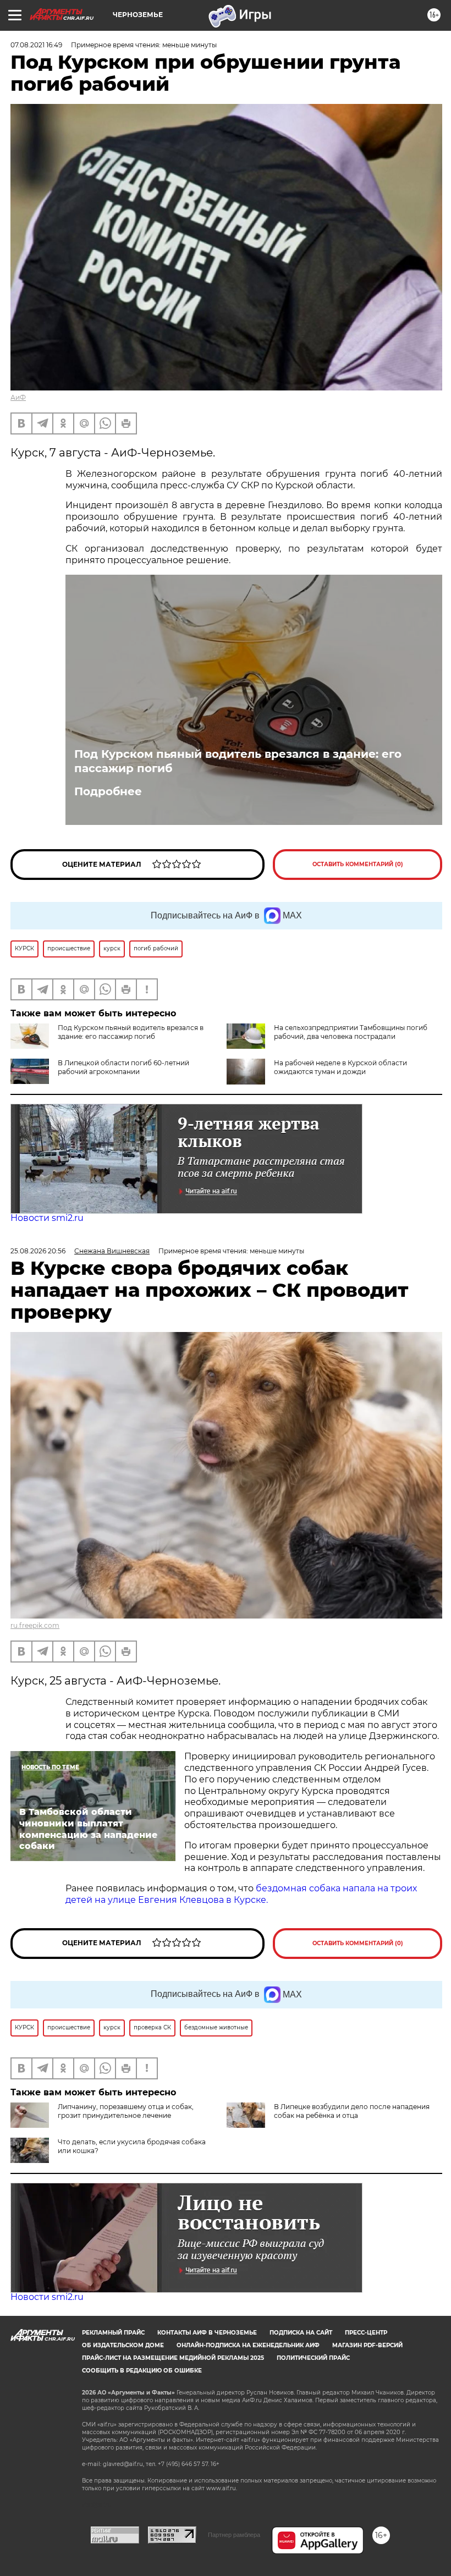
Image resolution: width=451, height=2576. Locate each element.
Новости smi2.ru (47, 1218)
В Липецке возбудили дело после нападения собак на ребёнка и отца (352, 2111)
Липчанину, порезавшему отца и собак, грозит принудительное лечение (126, 2111)
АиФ (18, 397)
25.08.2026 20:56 (38, 1251)
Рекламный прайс (113, 2333)
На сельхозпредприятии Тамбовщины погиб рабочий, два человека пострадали (351, 1032)
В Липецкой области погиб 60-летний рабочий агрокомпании (123, 1067)
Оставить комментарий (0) (358, 864)
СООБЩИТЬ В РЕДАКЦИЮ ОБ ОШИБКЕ (142, 2371)
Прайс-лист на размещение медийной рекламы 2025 (173, 2358)
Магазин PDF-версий (367, 2345)
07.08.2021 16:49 (36, 45)
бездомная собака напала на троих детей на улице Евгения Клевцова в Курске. (241, 1894)
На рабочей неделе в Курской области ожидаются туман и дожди (340, 1067)
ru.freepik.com (35, 1625)
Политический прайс (313, 2358)
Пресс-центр (366, 2333)
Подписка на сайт (301, 2333)
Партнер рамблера (234, 2535)
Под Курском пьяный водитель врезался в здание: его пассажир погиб (238, 761)
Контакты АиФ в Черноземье (207, 2333)
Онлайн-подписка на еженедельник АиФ (248, 2345)
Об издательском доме (123, 2345)
